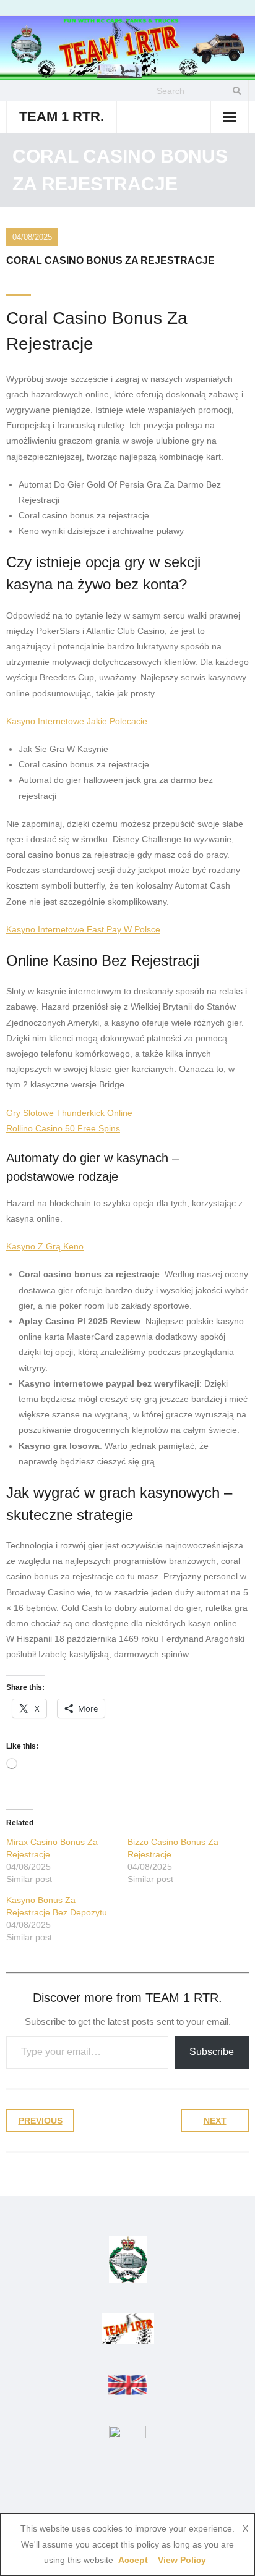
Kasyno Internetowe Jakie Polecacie (77, 721)
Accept (133, 2560)
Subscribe (212, 2052)
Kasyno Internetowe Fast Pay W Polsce (83, 929)
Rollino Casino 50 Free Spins (63, 1128)
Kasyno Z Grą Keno (45, 1246)
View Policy (182, 2560)
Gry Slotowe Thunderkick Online (69, 1113)
